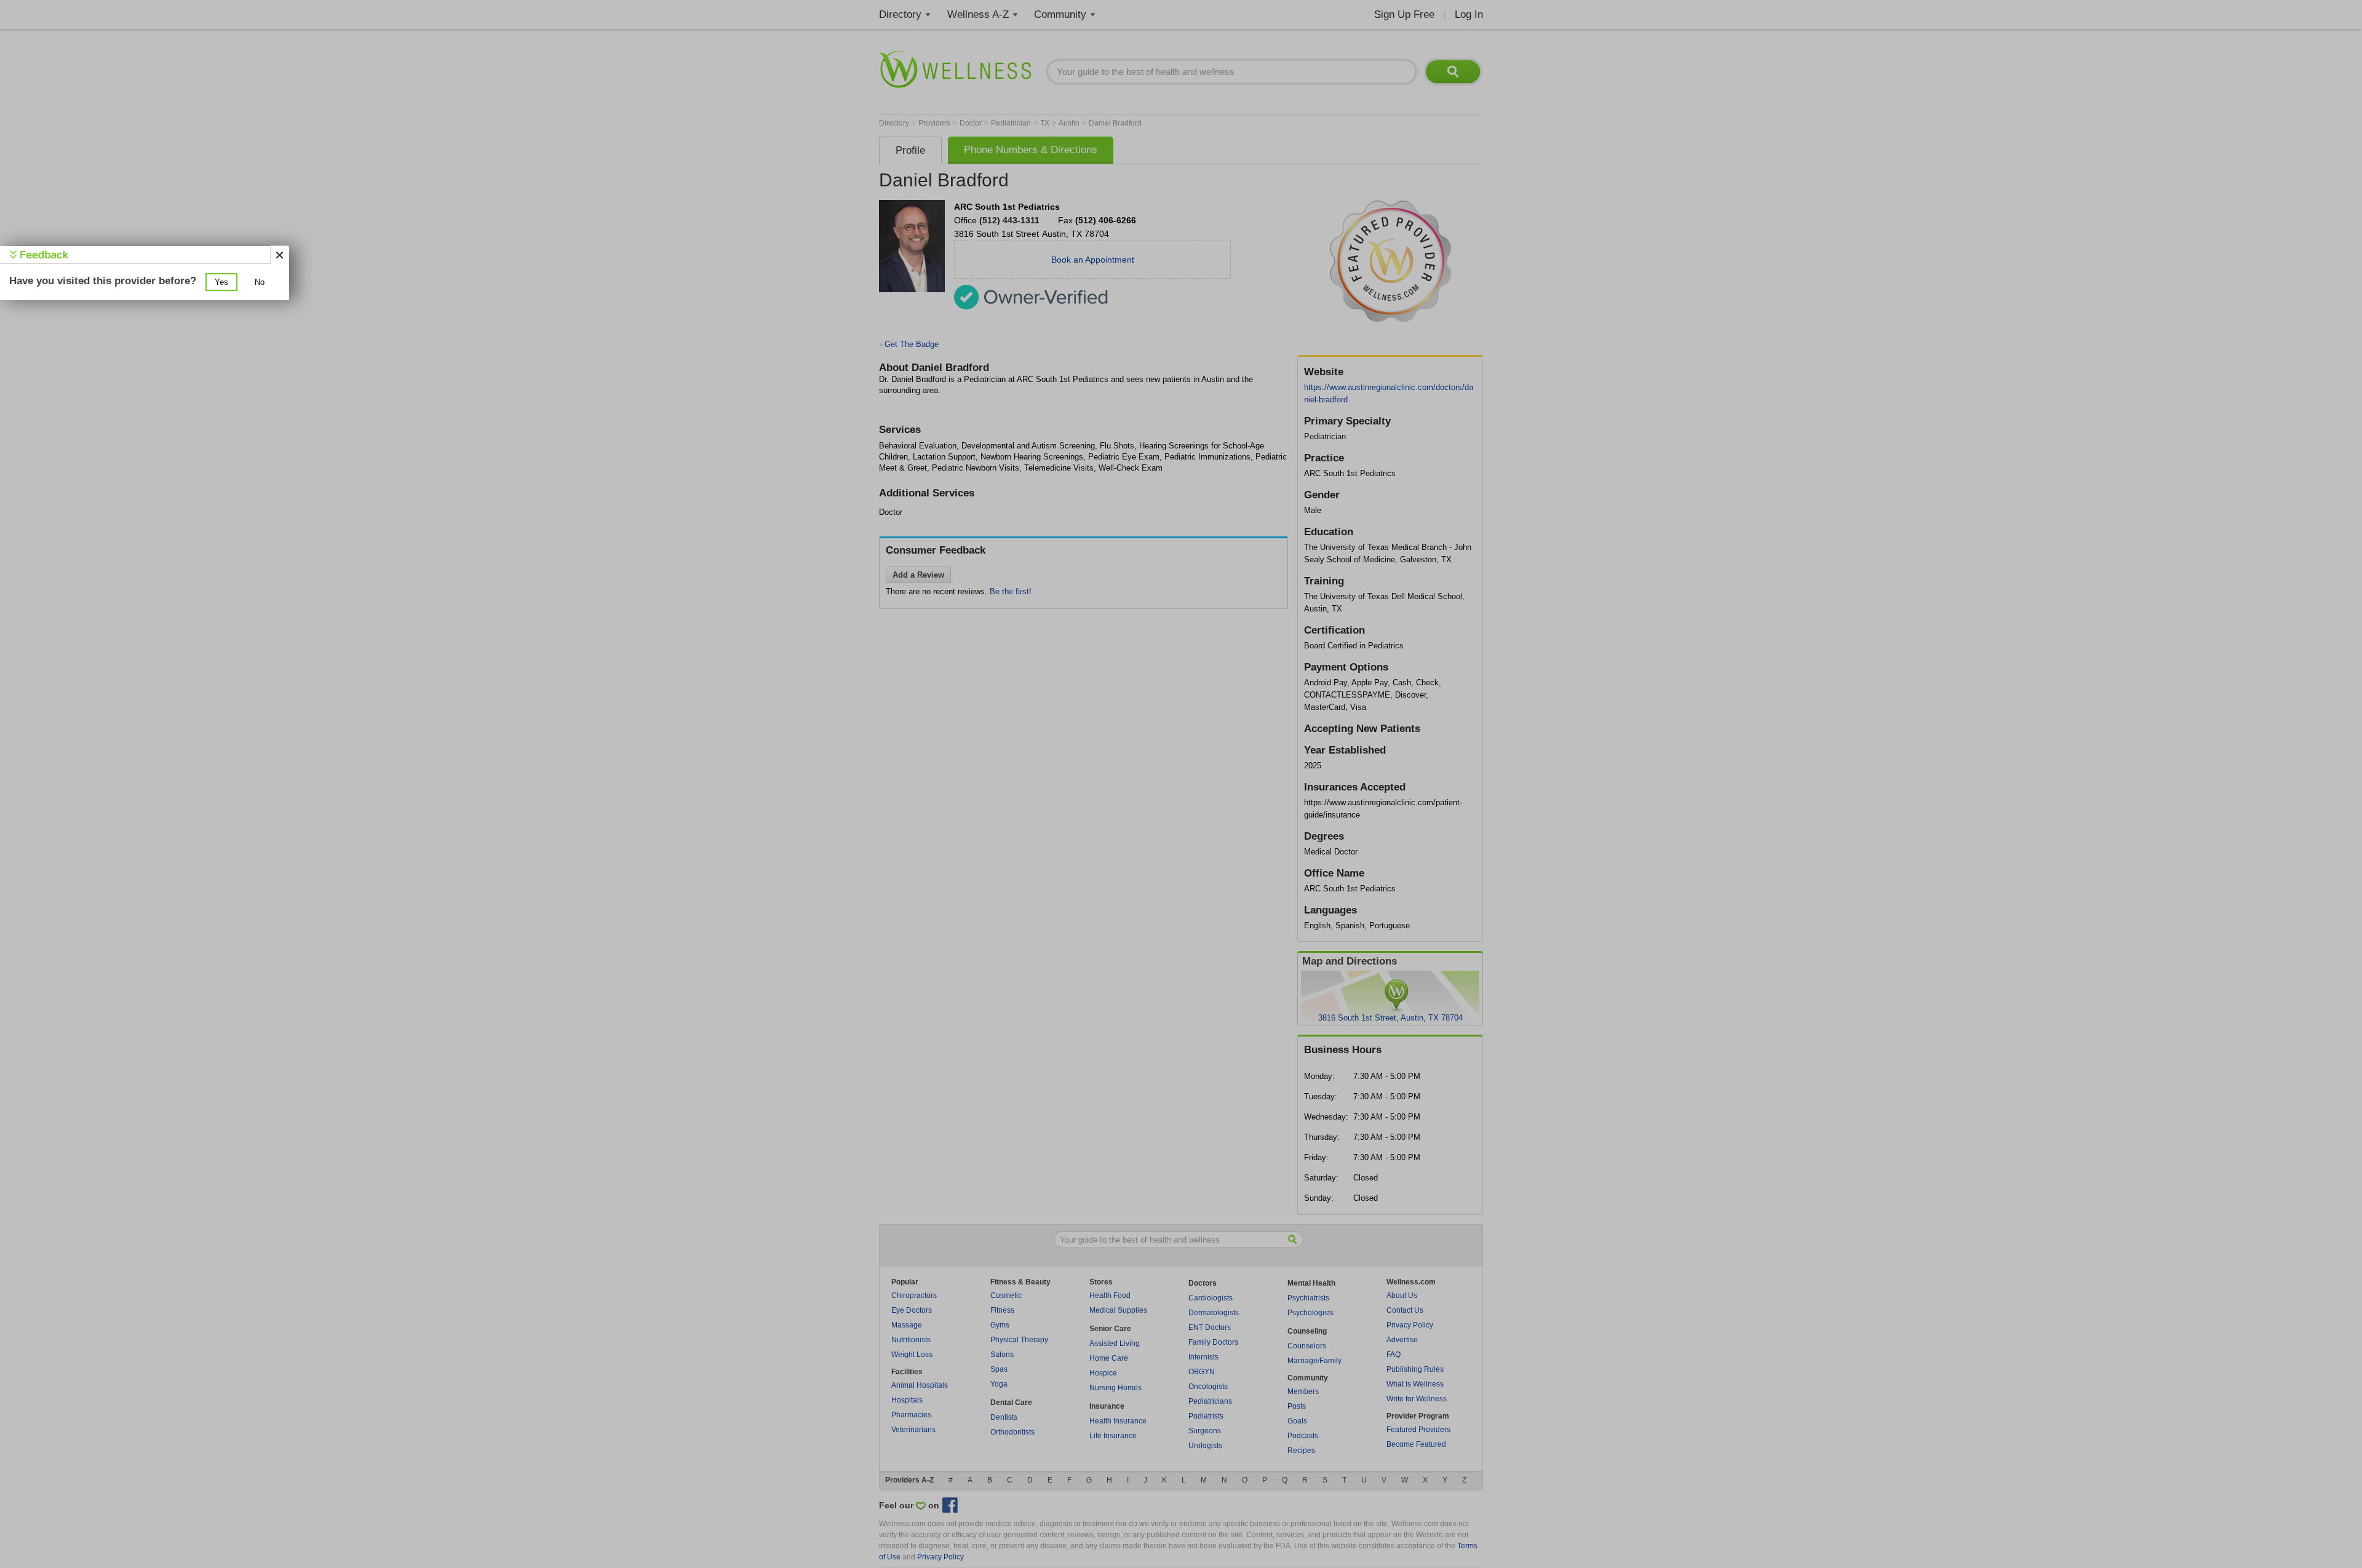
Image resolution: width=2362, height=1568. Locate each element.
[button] (221, 282)
